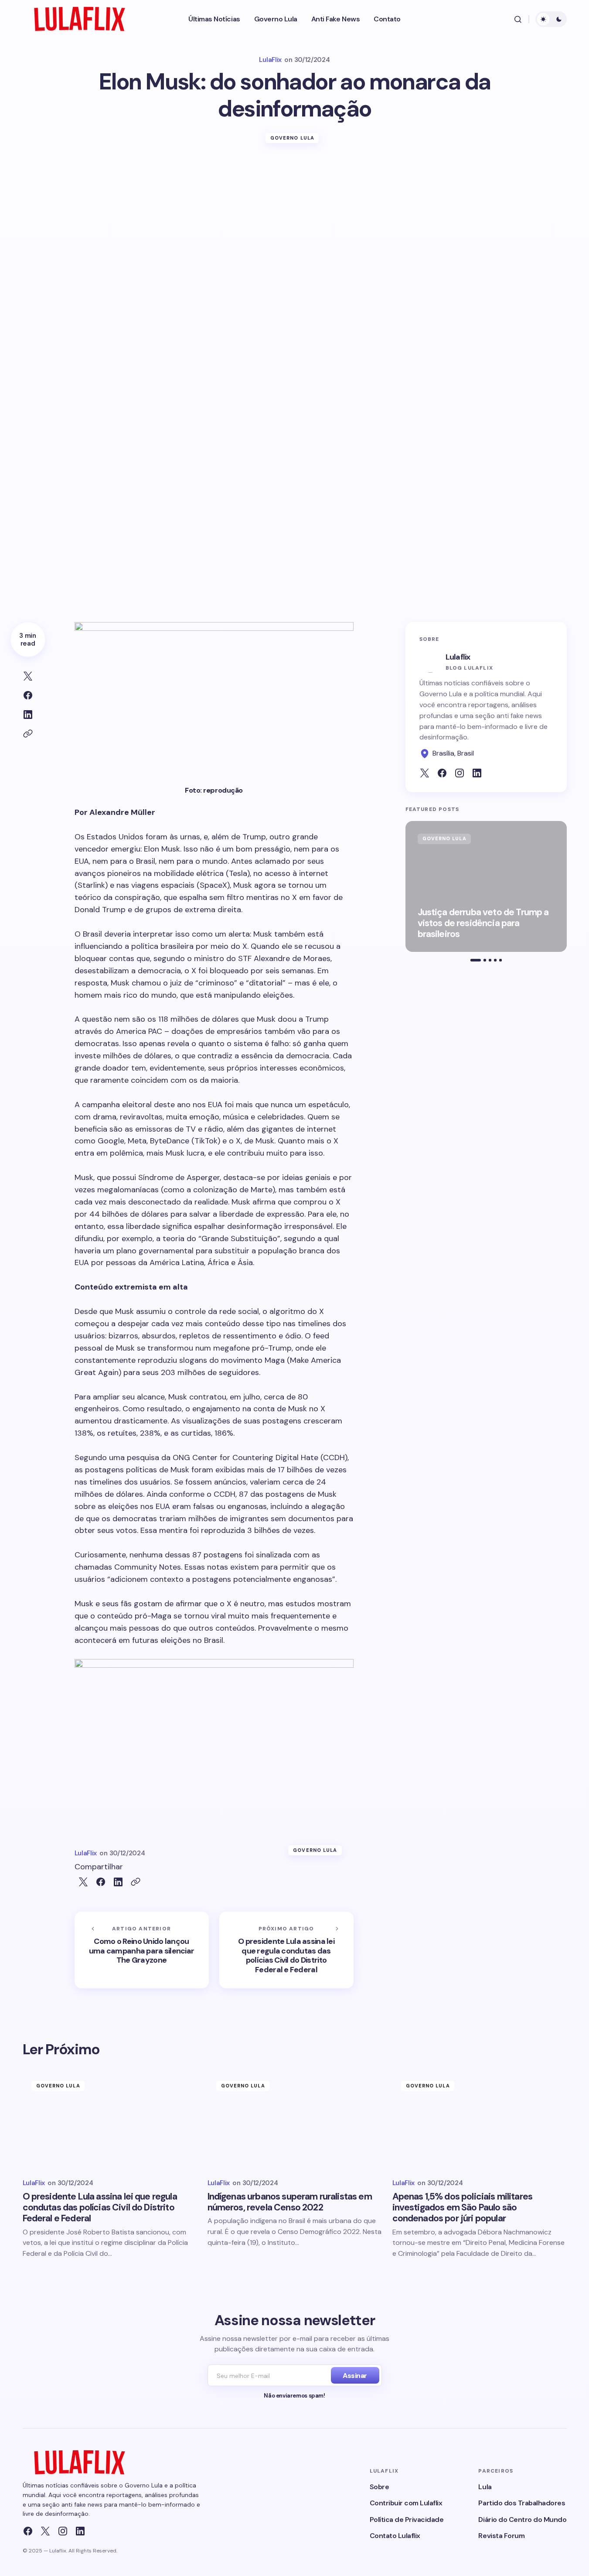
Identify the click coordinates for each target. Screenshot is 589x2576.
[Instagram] (63, 2531)
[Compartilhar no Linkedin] (28, 715)
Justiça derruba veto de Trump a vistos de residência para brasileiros (483, 924)
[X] (45, 2531)
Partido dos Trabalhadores (522, 2503)
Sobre (380, 2487)
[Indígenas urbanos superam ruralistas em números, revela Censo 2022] (295, 2121)
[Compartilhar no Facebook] (28, 695)
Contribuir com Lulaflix (406, 2503)
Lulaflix (458, 657)
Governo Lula (292, 138)
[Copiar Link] (28, 734)
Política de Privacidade (407, 2520)
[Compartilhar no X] (28, 676)
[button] (518, 19)
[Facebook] (28, 2531)
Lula (485, 2487)
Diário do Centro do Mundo (522, 2520)
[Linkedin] (80, 2531)
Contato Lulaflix (395, 2536)
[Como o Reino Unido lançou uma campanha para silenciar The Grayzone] (142, 1950)
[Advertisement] (295, 222)
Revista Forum (501, 2536)
